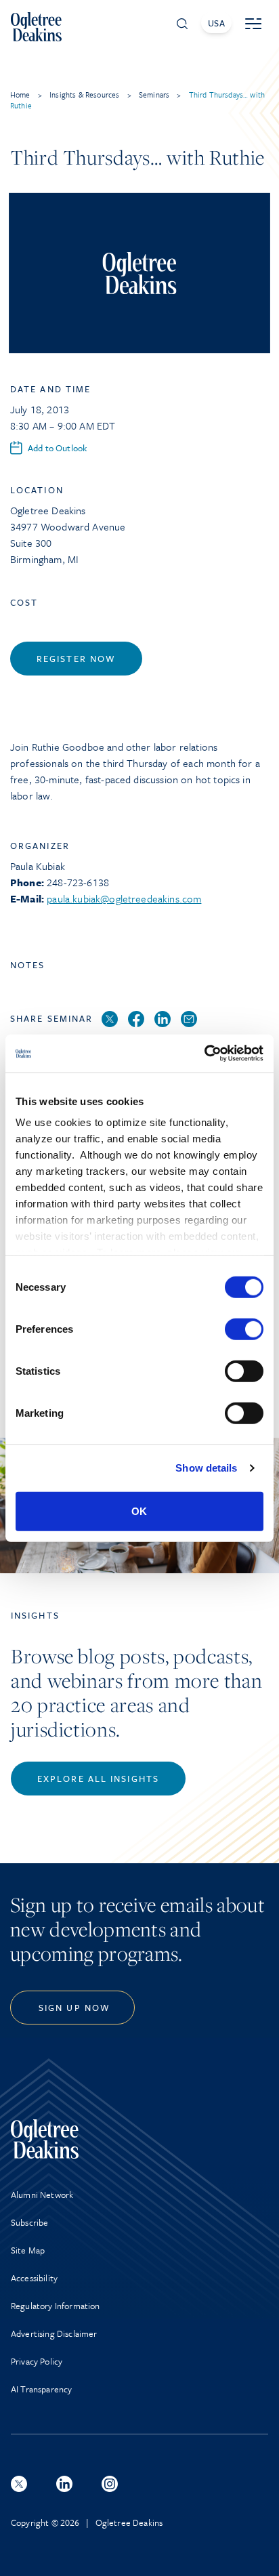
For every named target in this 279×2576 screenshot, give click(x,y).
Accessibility (34, 2278)
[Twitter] (110, 1020)
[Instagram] (110, 2484)
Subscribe (29, 2222)
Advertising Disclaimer (54, 2333)
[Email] (189, 1020)
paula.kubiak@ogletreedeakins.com (124, 898)
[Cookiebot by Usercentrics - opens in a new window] (204, 1054)
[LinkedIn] (163, 1020)
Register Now (76, 659)
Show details (206, 1468)
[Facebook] (136, 1020)
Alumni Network (42, 2195)
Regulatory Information (56, 2306)
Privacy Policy (37, 2361)
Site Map (28, 2250)
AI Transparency (41, 2389)
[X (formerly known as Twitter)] (19, 2484)
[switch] (244, 1329)
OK (139, 1511)
